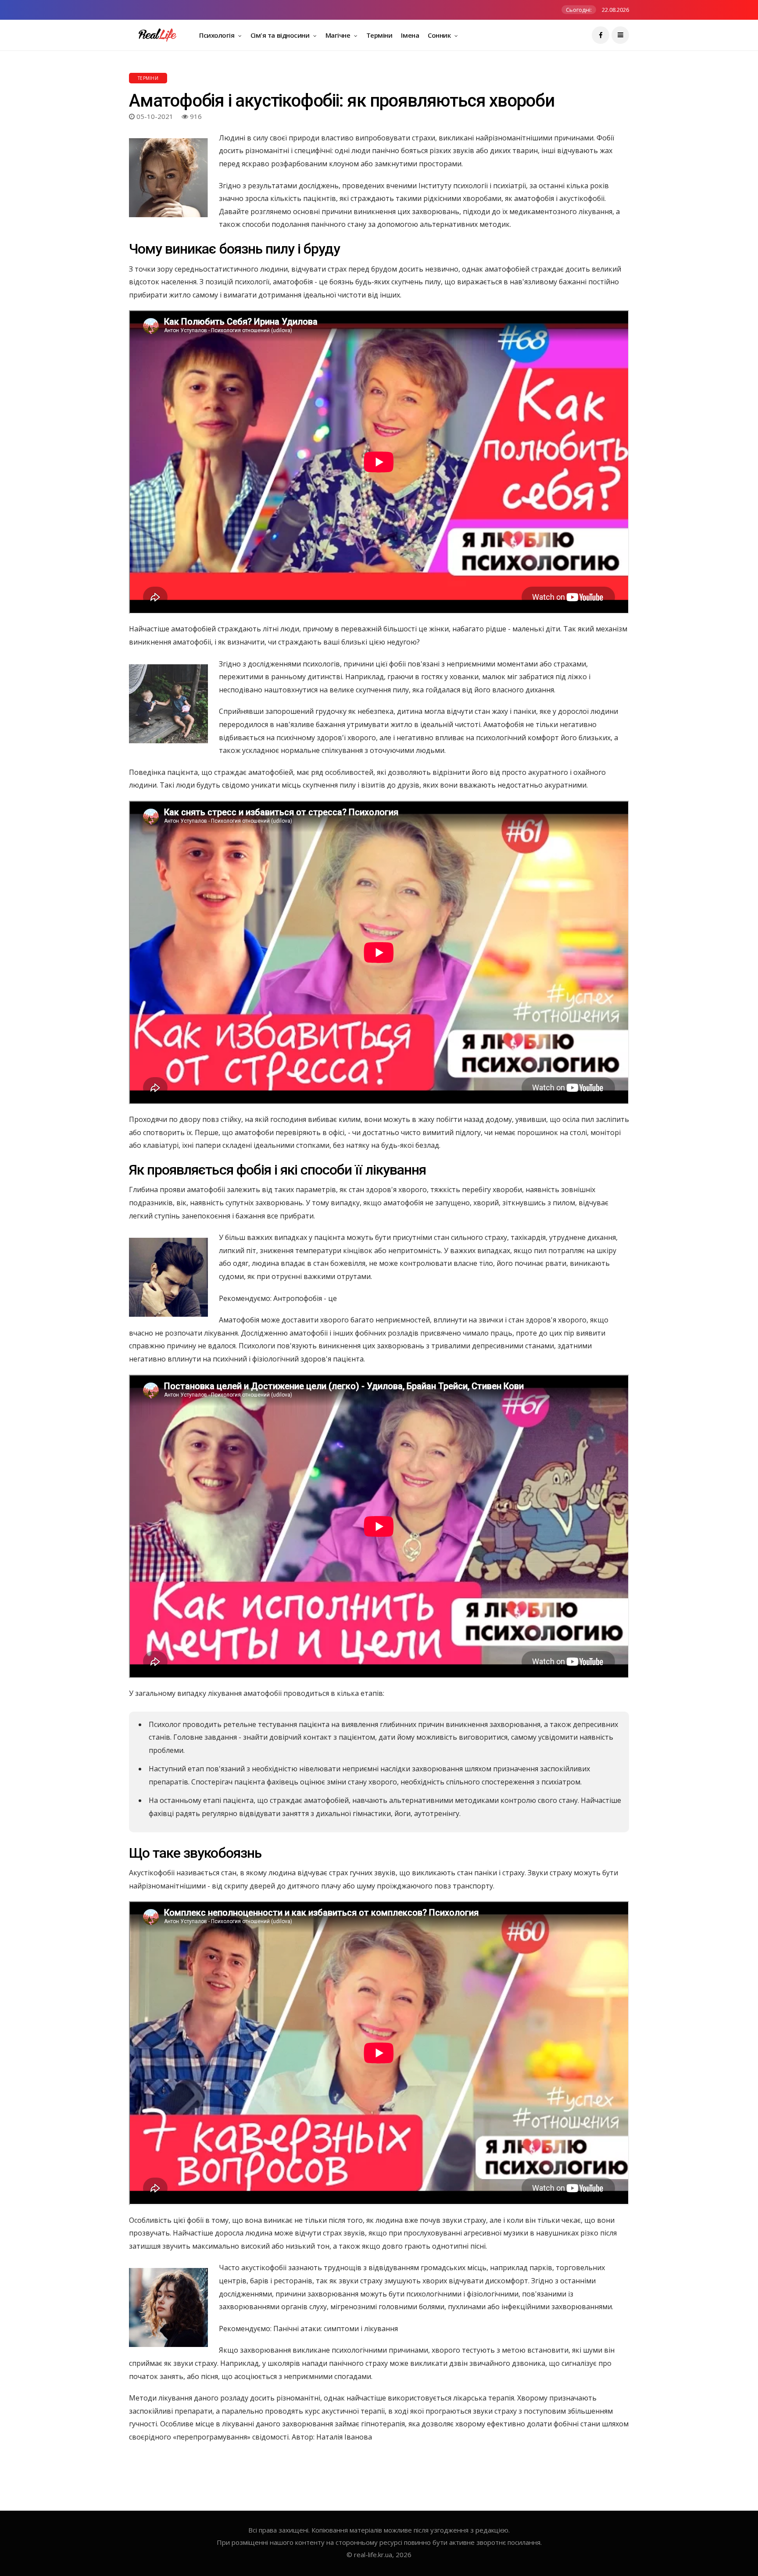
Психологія (218, 35)
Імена (410, 35)
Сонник (440, 35)
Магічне (339, 35)
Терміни (379, 35)
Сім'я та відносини (281, 35)
